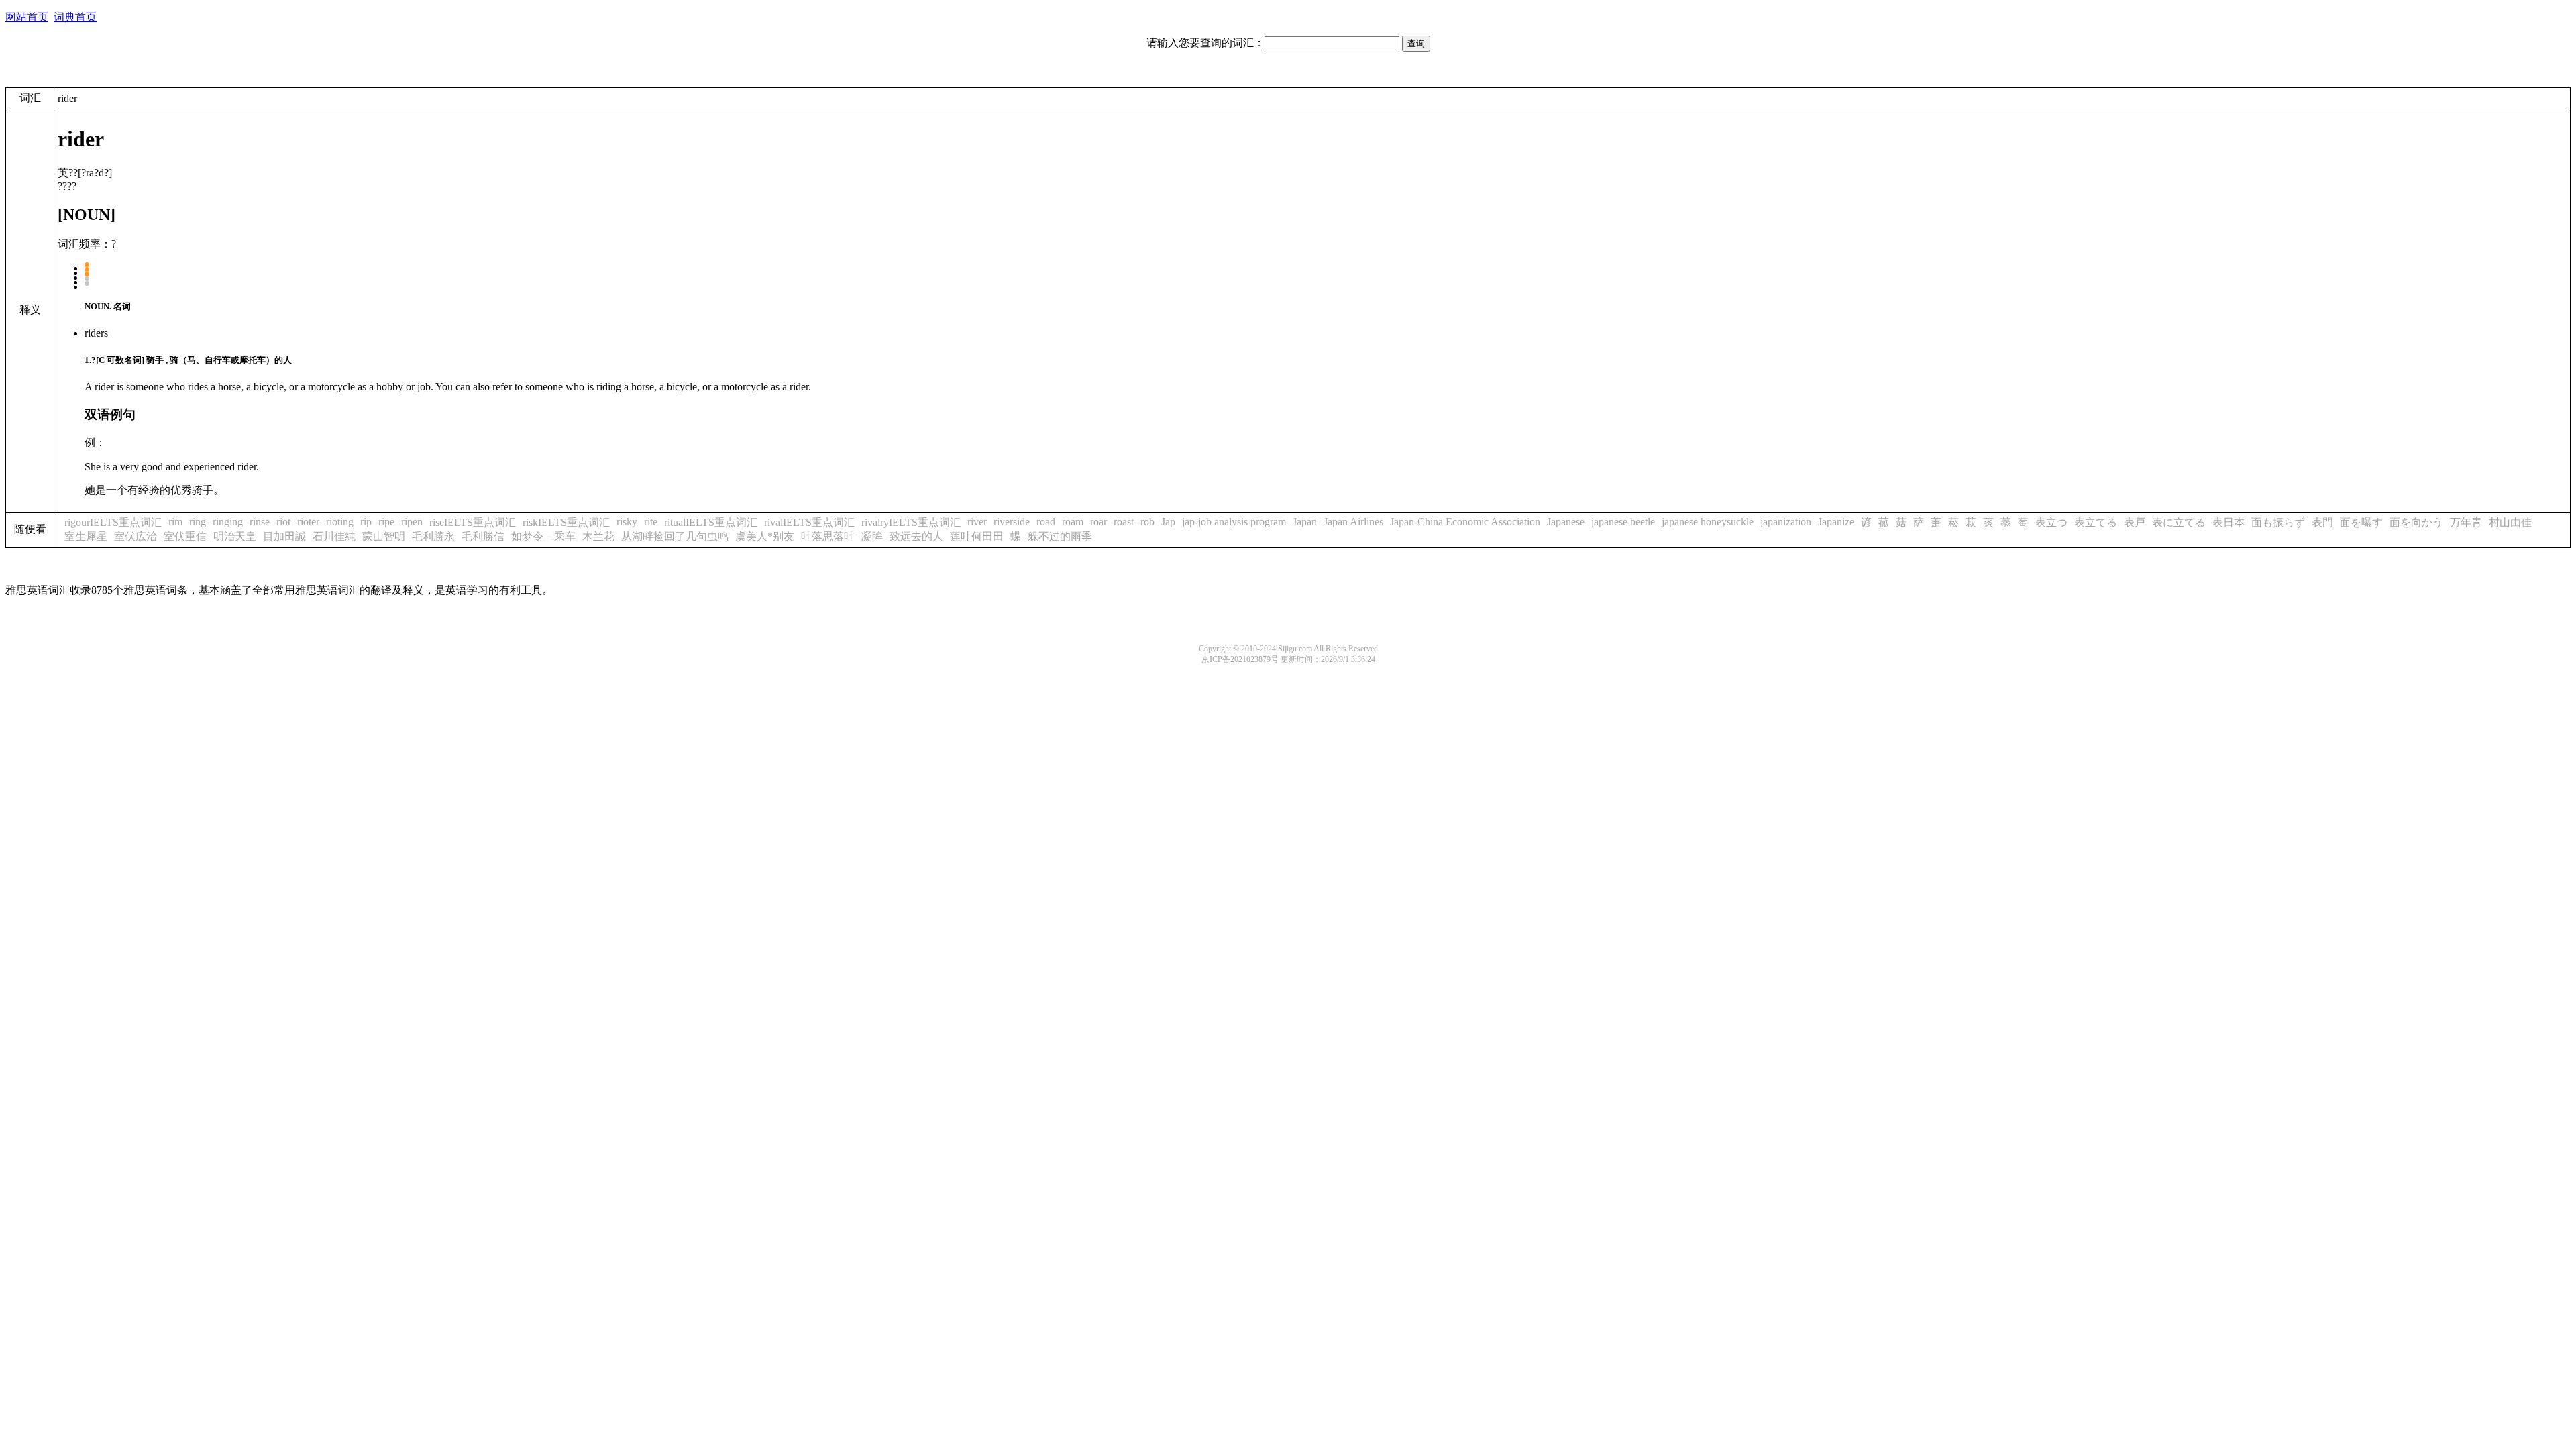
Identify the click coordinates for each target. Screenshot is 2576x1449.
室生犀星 (86, 536)
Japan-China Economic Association (1465, 522)
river (977, 522)
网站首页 (27, 17)
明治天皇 (235, 536)
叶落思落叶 (828, 536)
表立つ (2051, 522)
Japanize (1836, 522)
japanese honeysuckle (1708, 522)
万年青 (2466, 522)
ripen (412, 522)
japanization (1786, 522)
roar (1098, 522)
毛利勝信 (483, 536)
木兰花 (598, 536)
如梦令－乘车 (543, 536)
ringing (228, 522)
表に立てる (2179, 522)
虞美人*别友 (765, 536)
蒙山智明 (384, 536)
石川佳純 (334, 536)
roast (1124, 522)
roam (1073, 522)
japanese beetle (1623, 522)
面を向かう (2416, 522)
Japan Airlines (1353, 522)
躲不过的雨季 (1060, 536)
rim (175, 522)
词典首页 (75, 17)
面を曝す (2361, 522)
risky (627, 522)
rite (651, 522)
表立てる (2096, 522)
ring (198, 522)
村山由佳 (2510, 522)
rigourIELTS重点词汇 (113, 522)
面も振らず (2278, 522)
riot (283, 522)
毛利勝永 (433, 536)
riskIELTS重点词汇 (566, 522)
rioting (340, 522)
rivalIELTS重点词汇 (809, 522)
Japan (1305, 522)
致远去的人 (916, 536)
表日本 (2229, 522)
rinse (260, 522)
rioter (308, 522)
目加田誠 (284, 536)
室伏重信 (185, 536)
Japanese (1566, 522)
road (1046, 522)
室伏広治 (136, 536)
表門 (2322, 522)
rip (366, 522)
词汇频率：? (87, 244)
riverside (1012, 522)
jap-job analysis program (1234, 522)
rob (1147, 522)
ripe (386, 522)
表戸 (2135, 522)
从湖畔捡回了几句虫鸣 (675, 536)
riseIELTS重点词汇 (473, 522)
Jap (1168, 522)
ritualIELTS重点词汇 (711, 522)
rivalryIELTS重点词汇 (911, 522)
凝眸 (872, 536)
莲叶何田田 (977, 536)
